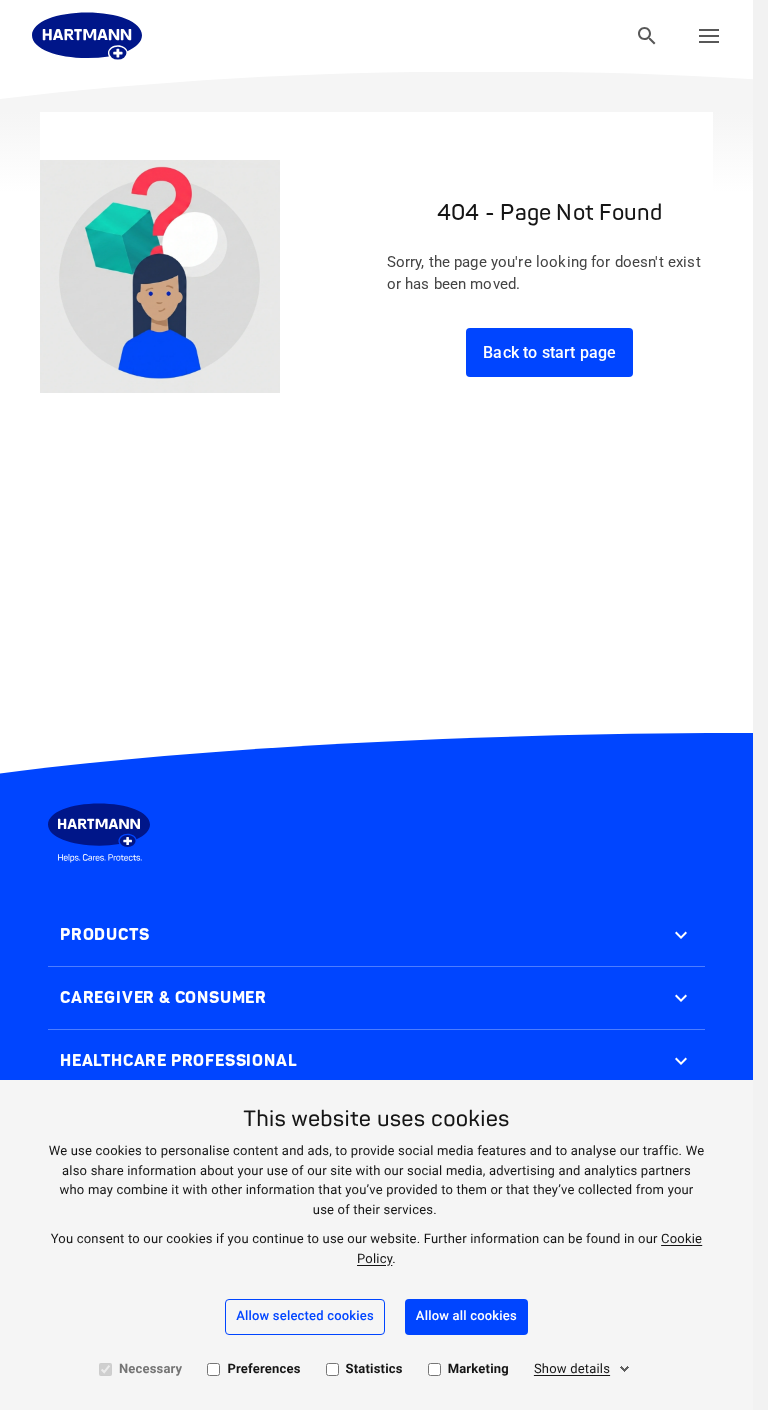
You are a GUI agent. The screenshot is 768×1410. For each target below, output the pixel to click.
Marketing (478, 1369)
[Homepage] (87, 36)
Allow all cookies (466, 1316)
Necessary (150, 1369)
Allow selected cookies (305, 1316)
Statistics (374, 1369)
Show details (572, 1369)
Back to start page (549, 352)
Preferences (263, 1369)
